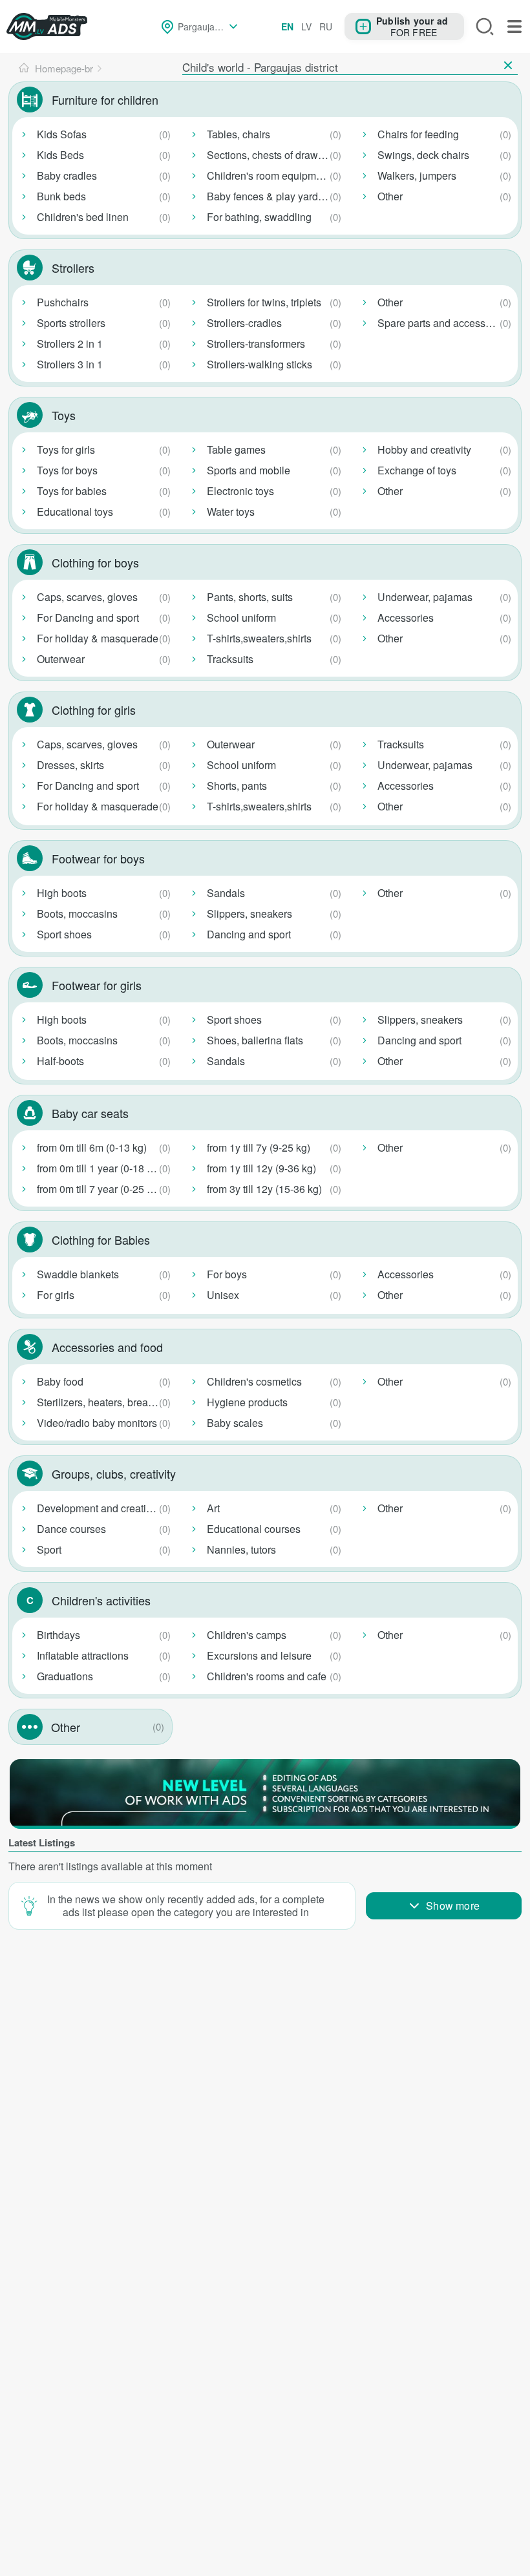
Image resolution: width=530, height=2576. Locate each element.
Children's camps (247, 1635)
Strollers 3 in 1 (70, 364)
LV (306, 26)
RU (326, 26)
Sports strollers (71, 323)
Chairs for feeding (418, 134)
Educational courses (254, 1529)
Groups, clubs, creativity (114, 1473)
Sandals (226, 893)
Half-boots (60, 1061)
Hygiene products (247, 1402)
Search (485, 26)
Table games (236, 449)
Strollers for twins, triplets (264, 302)
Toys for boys (67, 470)
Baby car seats (90, 1113)
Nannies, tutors (241, 1549)
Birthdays (58, 1635)
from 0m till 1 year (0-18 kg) (99, 1168)
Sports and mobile (249, 470)
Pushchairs (63, 302)
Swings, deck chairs (423, 155)
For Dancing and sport (88, 618)
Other (390, 196)
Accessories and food (107, 1347)
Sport (49, 1549)
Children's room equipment (269, 175)
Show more (453, 1906)
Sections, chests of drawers (270, 155)
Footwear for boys (98, 858)
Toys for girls (66, 449)
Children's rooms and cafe (267, 1676)
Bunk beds (61, 196)
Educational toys (75, 512)
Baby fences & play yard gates (276, 196)
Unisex (223, 1295)
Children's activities (101, 1600)
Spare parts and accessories (443, 323)
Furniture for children (105, 100)
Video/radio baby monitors (97, 1423)
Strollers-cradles (244, 323)
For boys (227, 1274)
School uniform (241, 618)
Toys (64, 415)
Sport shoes (64, 934)
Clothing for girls (94, 710)
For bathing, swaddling (259, 217)
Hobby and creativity (424, 449)
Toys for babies (72, 491)
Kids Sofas (62, 134)
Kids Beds (60, 155)
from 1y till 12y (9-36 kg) (261, 1168)
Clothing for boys (95, 562)
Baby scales (235, 1423)
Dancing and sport (249, 934)
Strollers (73, 268)
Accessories (406, 618)
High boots (62, 893)
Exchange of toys (417, 470)
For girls (56, 1295)
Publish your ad (412, 20)
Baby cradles (67, 175)
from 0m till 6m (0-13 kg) (92, 1147)
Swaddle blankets (78, 1274)
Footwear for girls (97, 985)
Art (213, 1508)
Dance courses (71, 1529)
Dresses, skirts (70, 765)
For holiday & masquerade (98, 638)
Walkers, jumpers (417, 175)
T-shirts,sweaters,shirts (259, 638)
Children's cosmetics (254, 1381)
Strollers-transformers (256, 343)
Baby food (60, 1381)
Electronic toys (240, 491)
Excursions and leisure (259, 1655)
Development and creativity (99, 1508)
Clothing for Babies (101, 1240)
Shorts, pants (237, 786)
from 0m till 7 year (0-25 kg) (99, 1189)
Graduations (65, 1676)
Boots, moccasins (77, 913)
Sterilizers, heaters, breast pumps (106, 1402)
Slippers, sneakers (249, 913)
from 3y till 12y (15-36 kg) (264, 1189)
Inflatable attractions (83, 1655)
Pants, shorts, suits (250, 597)
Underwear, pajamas (425, 597)
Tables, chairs (238, 134)
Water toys (231, 512)
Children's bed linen (83, 217)
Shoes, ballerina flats (255, 1040)
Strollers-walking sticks (260, 364)
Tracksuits (230, 659)
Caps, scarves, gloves (87, 597)
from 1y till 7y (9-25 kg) (259, 1147)
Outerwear (61, 659)
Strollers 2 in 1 (70, 343)
